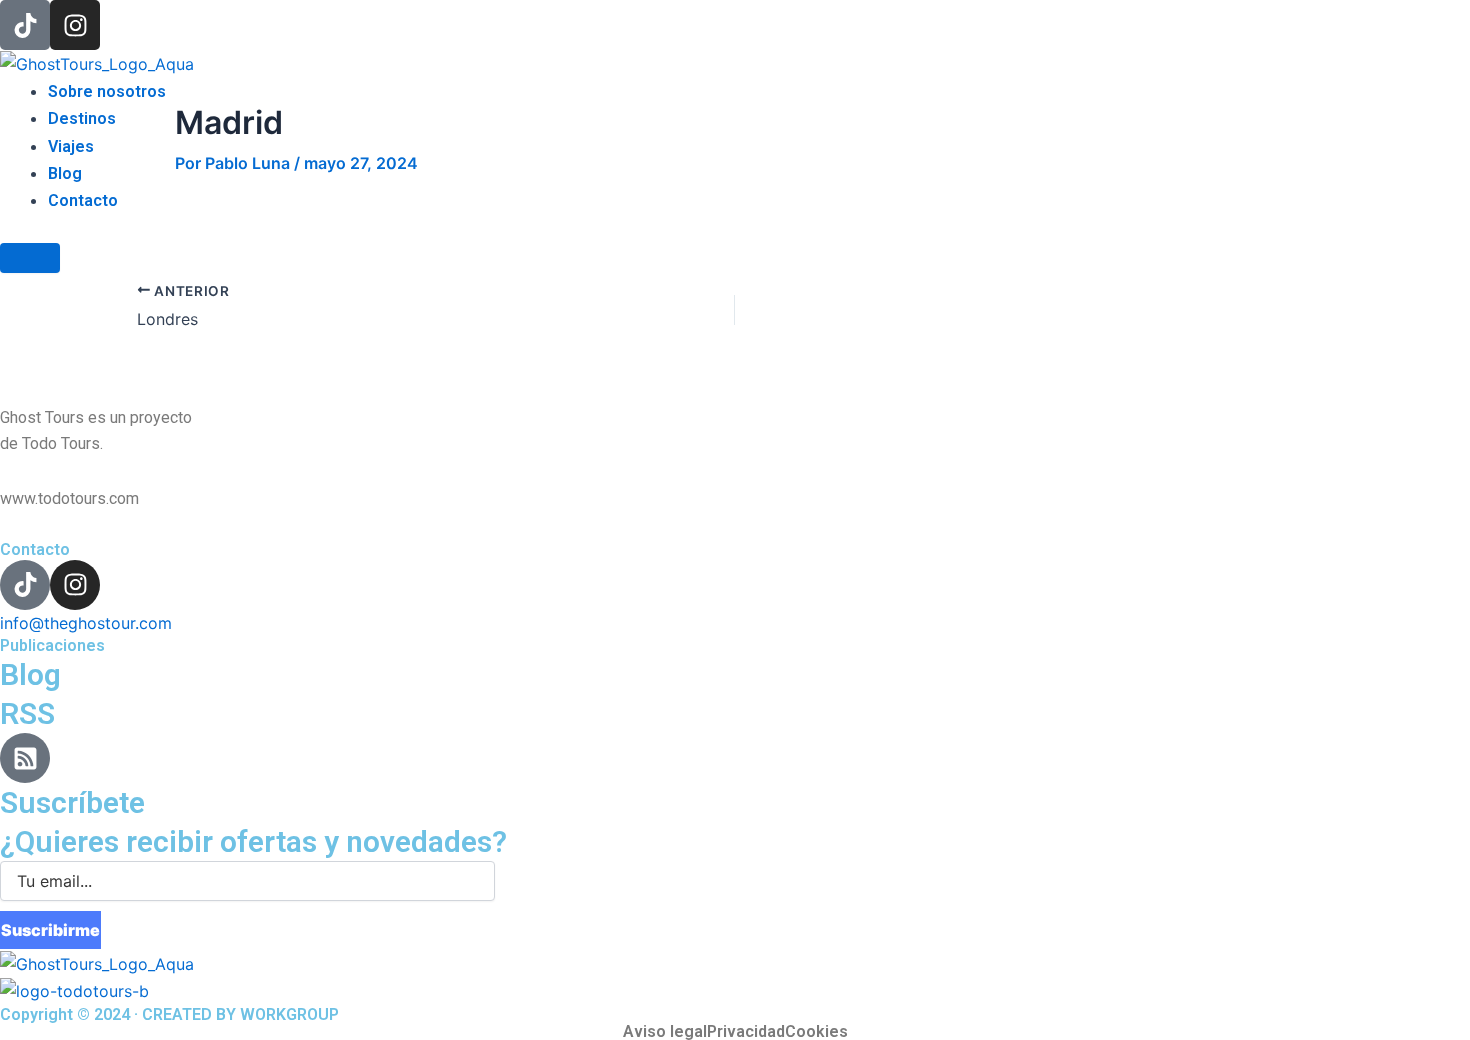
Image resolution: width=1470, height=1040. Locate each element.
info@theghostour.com (86, 623)
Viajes (71, 146)
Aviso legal (665, 1032)
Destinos (82, 118)
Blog (65, 173)
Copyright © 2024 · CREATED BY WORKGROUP (169, 1014)
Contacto (83, 200)
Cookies (816, 1032)
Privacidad (746, 1032)
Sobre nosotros (107, 91)
